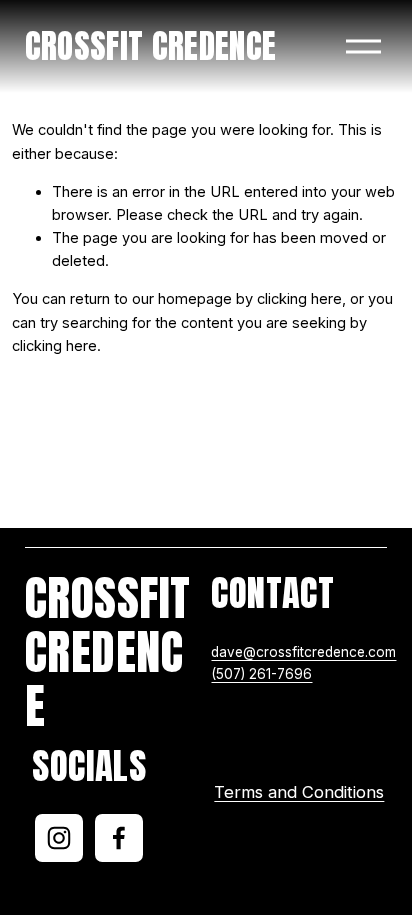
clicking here (299, 299)
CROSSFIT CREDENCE (151, 46)
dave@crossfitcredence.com (303, 652)
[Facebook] (119, 838)
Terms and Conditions (299, 792)
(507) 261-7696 (261, 674)
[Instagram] (59, 838)
